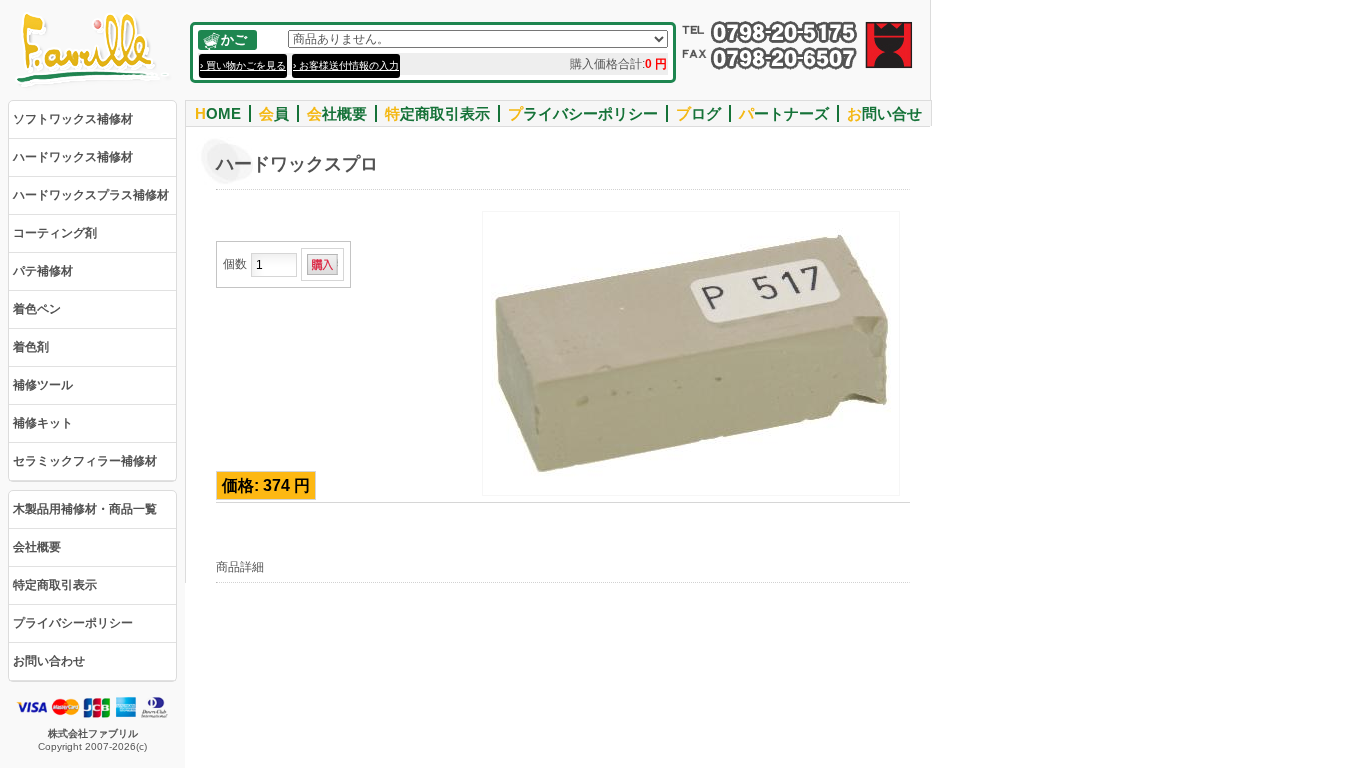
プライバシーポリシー (73, 623)
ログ (698, 113)
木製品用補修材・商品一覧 (85, 509)
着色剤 (31, 347)
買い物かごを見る (246, 65)
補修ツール (43, 385)
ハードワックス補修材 (73, 157)
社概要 (337, 113)
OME (218, 113)
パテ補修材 (43, 271)
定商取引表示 (437, 113)
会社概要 (37, 547)
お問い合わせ (49, 661)
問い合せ (884, 113)
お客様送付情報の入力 (349, 65)
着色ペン (37, 309)
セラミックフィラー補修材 (85, 461)
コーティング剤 (55, 233)
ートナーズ (784, 113)
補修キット (43, 423)
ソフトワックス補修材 (73, 119)
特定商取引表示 (55, 585)
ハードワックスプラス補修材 (91, 195)
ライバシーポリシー (583, 113)
